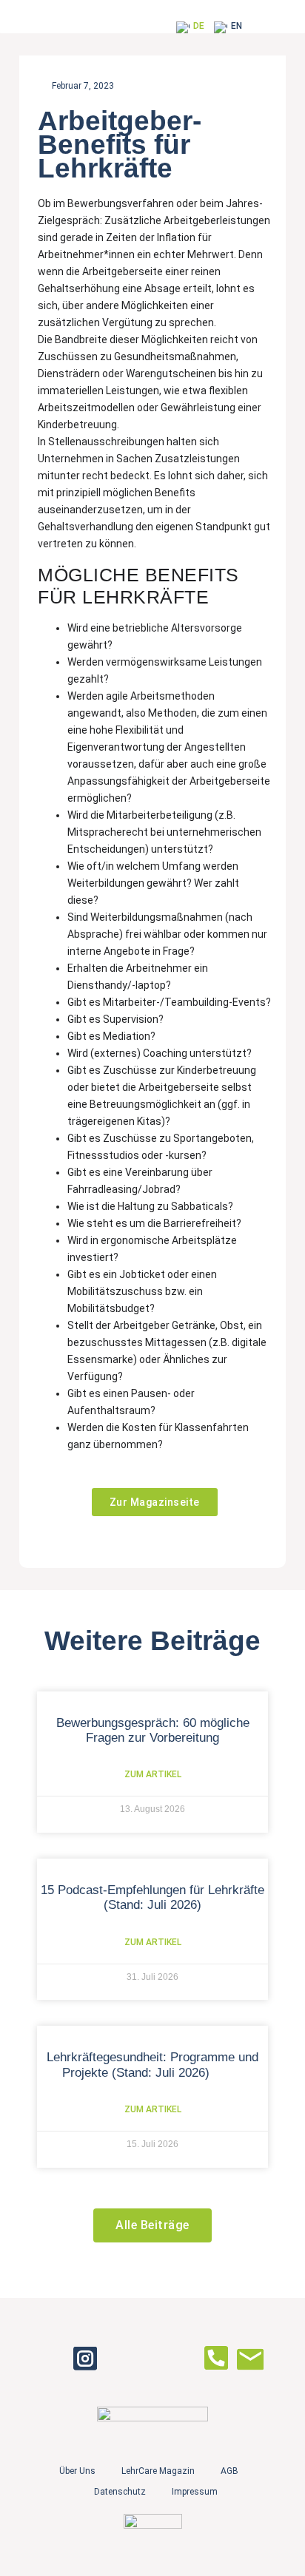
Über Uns (77, 2471)
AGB (229, 2471)
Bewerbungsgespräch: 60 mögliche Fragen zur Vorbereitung (153, 1730)
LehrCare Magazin (158, 2471)
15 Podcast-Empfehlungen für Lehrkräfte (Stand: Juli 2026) (152, 1897)
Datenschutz (120, 2492)
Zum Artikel (153, 1774)
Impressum (195, 2492)
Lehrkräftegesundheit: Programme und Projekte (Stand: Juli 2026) (152, 2065)
